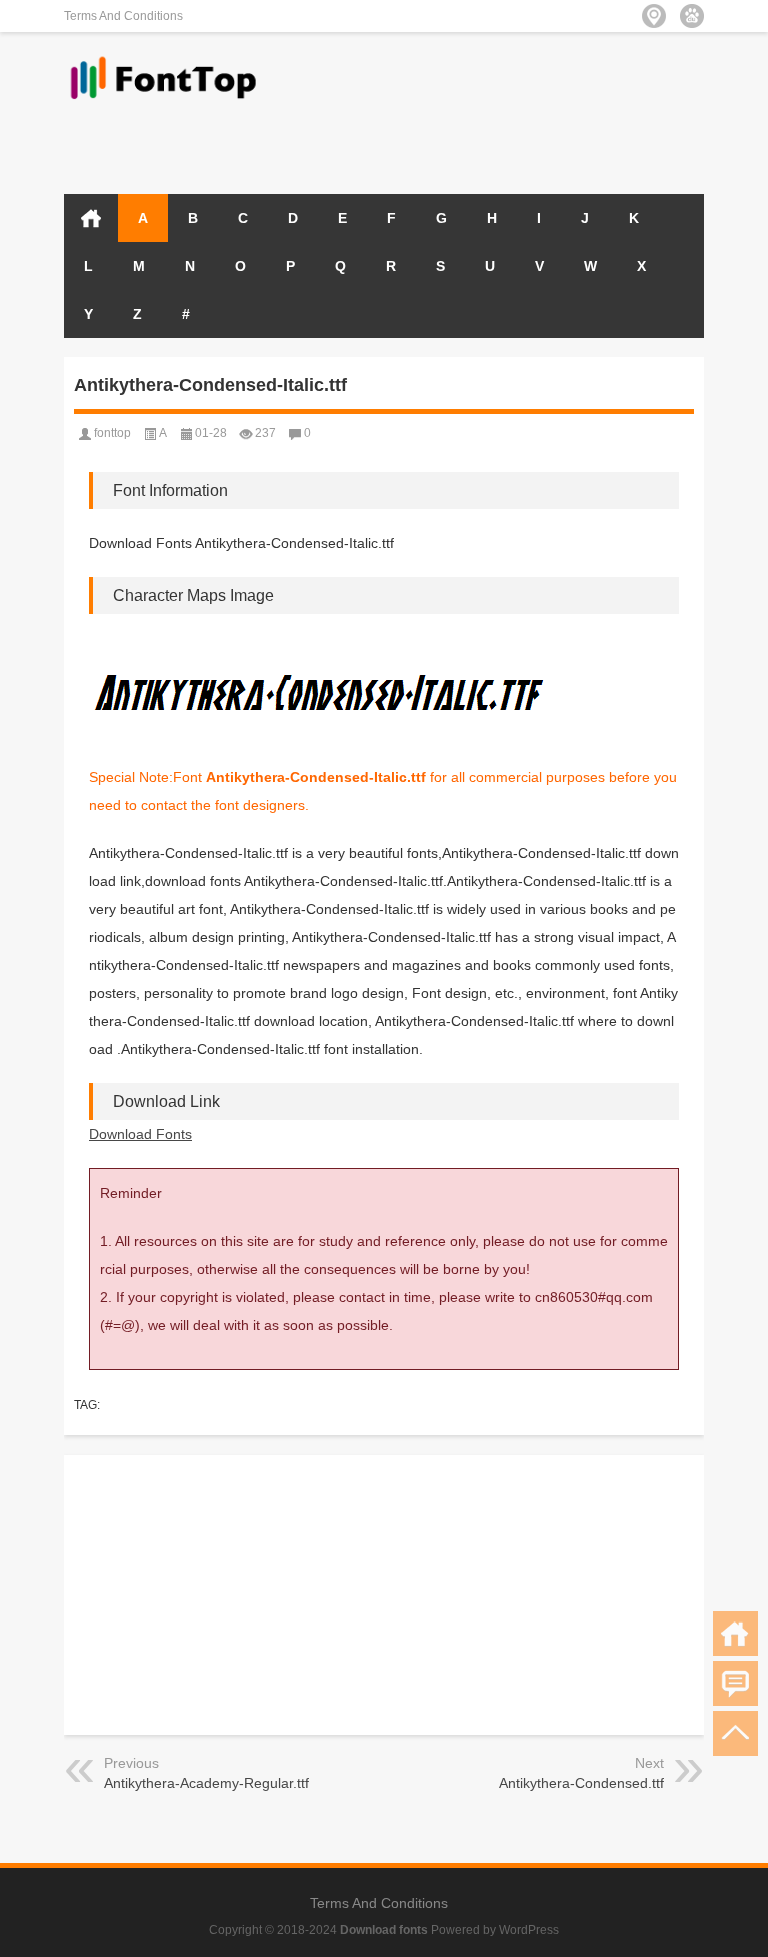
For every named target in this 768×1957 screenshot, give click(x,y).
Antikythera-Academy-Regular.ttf (206, 1783)
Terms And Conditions (123, 16)
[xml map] (692, 16)
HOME (91, 218)
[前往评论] (735, 1683)
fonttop (112, 433)
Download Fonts (140, 1134)
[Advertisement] (470, 142)
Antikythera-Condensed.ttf (581, 1783)
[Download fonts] (164, 58)
